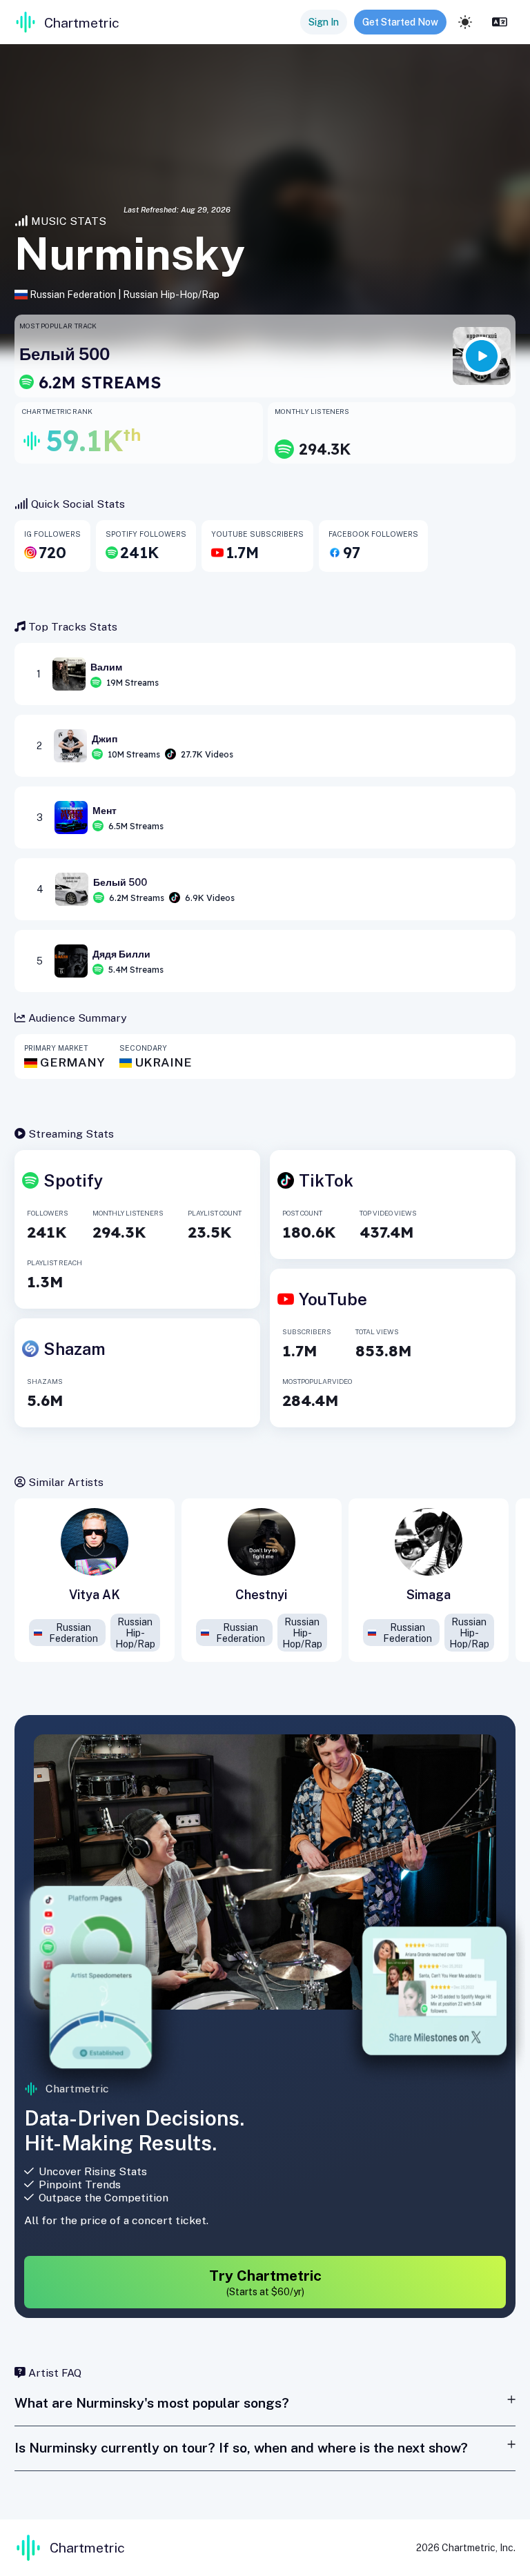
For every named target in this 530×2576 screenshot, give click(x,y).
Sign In (324, 22)
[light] (465, 22)
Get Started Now (400, 22)
